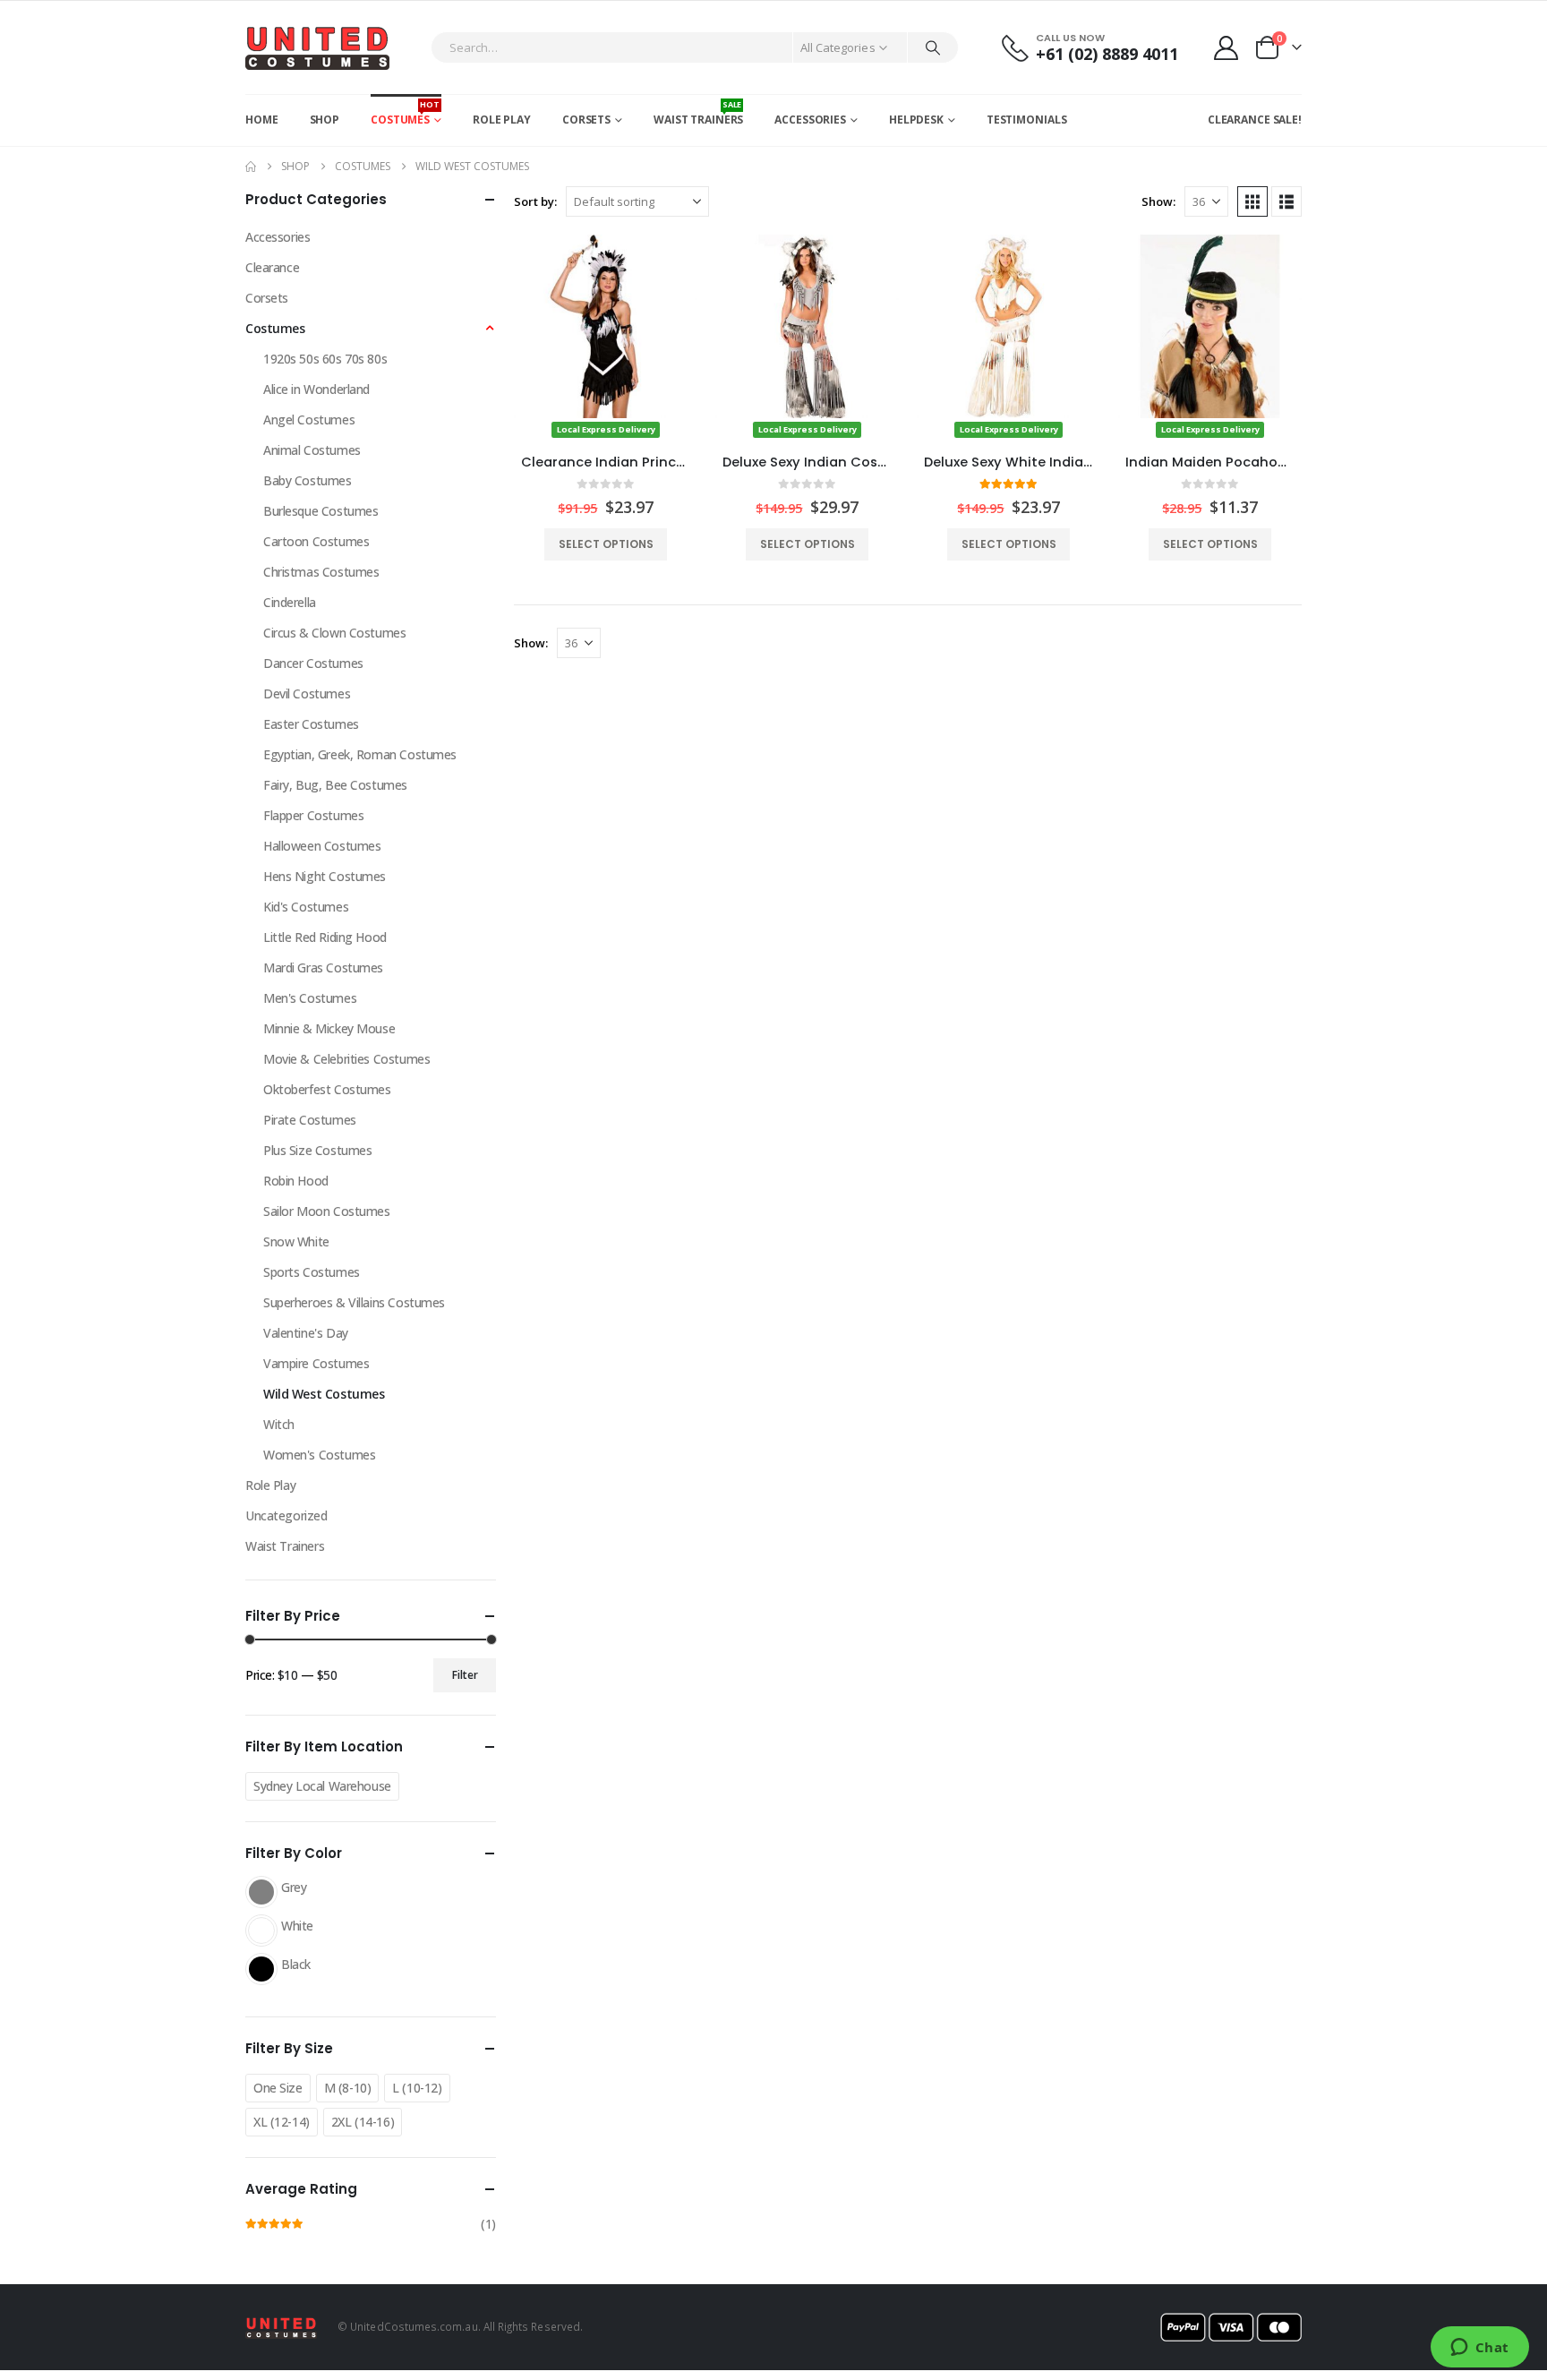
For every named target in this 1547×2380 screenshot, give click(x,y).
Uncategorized (286, 1515)
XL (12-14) (282, 2122)
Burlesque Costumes (321, 511)
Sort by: (535, 201)
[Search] (933, 47)
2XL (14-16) (363, 2122)
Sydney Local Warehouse (322, 1786)
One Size (278, 2088)
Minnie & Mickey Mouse (329, 1028)
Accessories (810, 120)
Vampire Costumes (316, 1363)
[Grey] (261, 1892)
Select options (606, 544)
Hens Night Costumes (325, 876)
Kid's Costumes (306, 907)
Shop (325, 120)
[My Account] (1226, 48)
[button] (1252, 201)
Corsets (586, 120)
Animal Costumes (312, 450)
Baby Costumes (308, 480)
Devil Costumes (307, 693)
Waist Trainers (698, 113)
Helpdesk (916, 120)
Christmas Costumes (321, 572)
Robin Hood (296, 1181)
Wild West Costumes (324, 1394)
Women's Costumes (319, 1455)
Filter (465, 1675)
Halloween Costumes (322, 846)
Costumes (405, 113)
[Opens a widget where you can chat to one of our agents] (1479, 2349)
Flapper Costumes (313, 815)
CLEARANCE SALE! (1255, 120)
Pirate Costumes (310, 1120)
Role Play (502, 120)
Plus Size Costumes (317, 1150)
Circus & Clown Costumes (334, 633)
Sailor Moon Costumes (327, 1211)
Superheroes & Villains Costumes (354, 1302)
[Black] (261, 1969)
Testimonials (1027, 120)
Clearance (272, 267)
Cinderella (290, 602)
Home (262, 120)
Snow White (296, 1241)
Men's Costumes (310, 998)
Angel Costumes (309, 419)
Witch (279, 1424)
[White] (261, 1931)
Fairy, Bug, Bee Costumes (335, 785)
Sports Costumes (312, 1272)
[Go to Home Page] (251, 167)
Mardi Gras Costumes (323, 967)
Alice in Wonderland (316, 389)
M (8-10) (348, 2088)
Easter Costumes (311, 724)
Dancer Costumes (313, 663)
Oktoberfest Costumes (327, 1089)
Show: (1158, 201)
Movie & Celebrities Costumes (346, 1059)
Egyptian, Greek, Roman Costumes (360, 754)
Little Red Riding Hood (325, 937)
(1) (371, 2226)
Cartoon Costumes (316, 541)
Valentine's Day (306, 1333)
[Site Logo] (317, 47)
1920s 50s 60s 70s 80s (325, 359)
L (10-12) (417, 2088)
